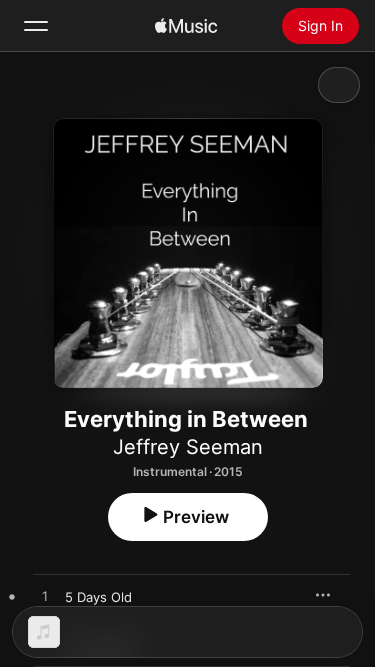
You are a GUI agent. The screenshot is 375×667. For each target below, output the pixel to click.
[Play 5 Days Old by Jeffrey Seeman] (45, 597)
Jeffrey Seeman (188, 447)
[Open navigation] (36, 26)
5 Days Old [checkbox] (98, 597)
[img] (186, 26)
